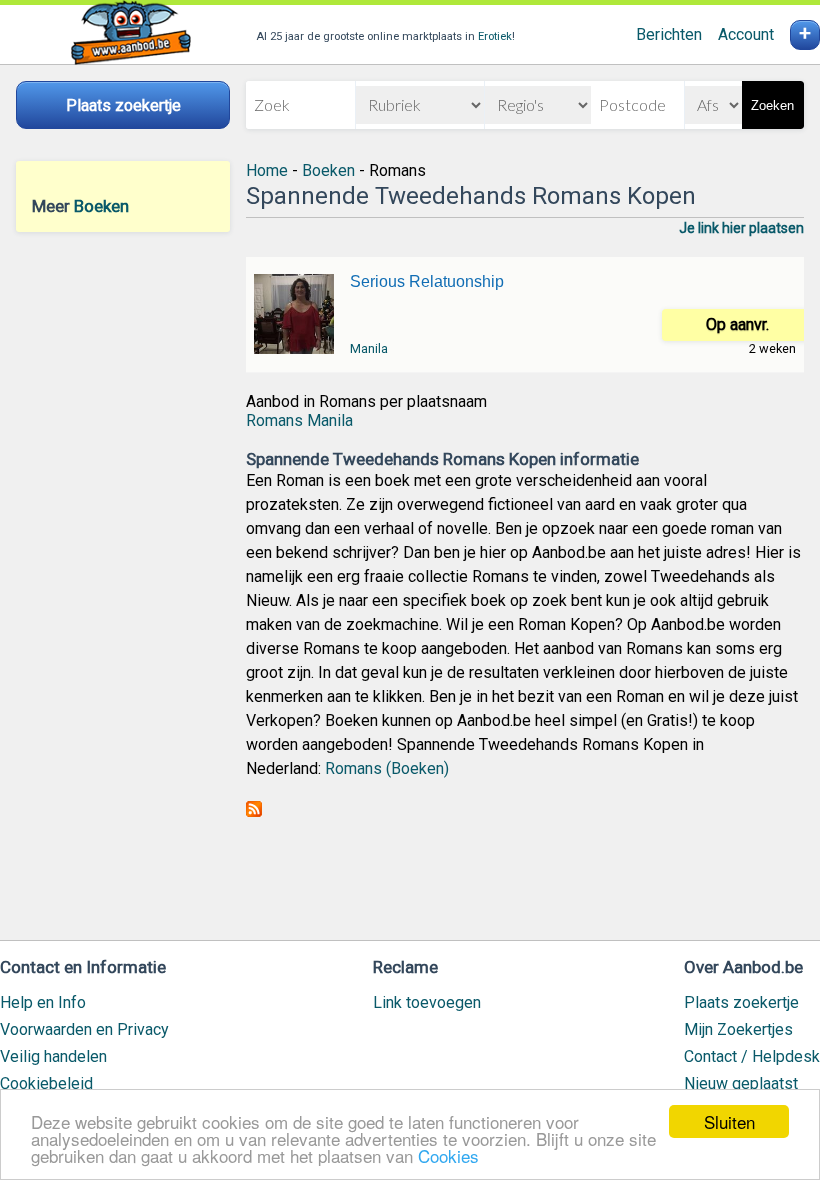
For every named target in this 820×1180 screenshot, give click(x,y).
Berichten (669, 34)
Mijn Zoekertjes (738, 1029)
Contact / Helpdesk (752, 1056)
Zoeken (772, 105)
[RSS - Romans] (254, 811)
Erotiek (495, 36)
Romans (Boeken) (387, 768)
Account (746, 34)
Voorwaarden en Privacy (84, 1029)
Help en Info (43, 1002)
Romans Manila (299, 420)
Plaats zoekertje (741, 1002)
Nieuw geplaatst (741, 1083)
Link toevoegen (427, 1002)
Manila (369, 348)
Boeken (101, 206)
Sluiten (729, 1121)
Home (267, 170)
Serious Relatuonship (427, 281)
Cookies (448, 1155)
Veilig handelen (53, 1056)
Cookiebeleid (46, 1083)
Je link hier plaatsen (741, 228)
